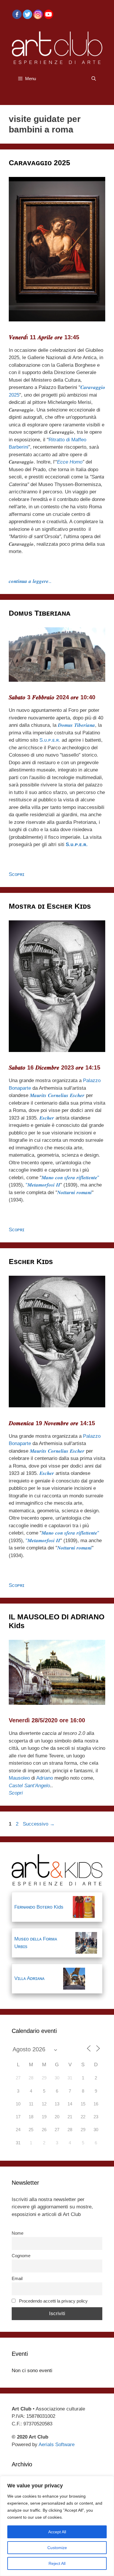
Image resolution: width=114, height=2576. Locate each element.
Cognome (21, 2256)
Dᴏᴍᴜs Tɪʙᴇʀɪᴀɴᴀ (40, 613)
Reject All (57, 2563)
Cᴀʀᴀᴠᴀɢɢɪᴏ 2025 (39, 163)
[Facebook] (17, 14)
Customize (57, 2548)
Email (17, 2278)
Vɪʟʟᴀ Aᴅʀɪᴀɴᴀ (29, 1978)
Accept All (57, 2532)
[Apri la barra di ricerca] (94, 79)
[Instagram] (38, 14)
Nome (18, 2233)
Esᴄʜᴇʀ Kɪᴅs (31, 1261)
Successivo (39, 1824)
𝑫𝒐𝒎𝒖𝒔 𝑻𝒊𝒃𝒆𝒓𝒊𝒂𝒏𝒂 (76, 725)
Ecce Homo (70, 462)
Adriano (45, 1778)
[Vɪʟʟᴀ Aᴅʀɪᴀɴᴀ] (74, 1979)
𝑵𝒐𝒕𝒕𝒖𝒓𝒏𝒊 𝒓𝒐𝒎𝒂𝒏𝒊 (75, 1193)
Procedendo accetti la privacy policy (53, 2301)
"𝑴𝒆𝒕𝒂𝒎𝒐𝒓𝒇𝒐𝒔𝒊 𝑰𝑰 (43, 1185)
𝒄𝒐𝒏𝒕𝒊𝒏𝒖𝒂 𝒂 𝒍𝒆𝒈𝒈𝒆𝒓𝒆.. (30, 581)
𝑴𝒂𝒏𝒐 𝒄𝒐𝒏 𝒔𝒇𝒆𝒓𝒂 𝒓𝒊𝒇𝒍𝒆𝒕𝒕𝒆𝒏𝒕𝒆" (70, 1178)
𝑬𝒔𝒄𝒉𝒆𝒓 (47, 1118)
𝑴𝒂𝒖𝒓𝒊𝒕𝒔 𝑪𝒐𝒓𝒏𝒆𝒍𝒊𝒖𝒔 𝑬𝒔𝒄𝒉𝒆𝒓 (57, 1095)
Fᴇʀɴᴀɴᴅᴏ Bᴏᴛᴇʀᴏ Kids (39, 1907)
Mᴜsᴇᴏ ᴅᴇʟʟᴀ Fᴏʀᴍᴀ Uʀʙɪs (36, 1943)
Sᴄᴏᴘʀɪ (17, 874)
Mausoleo (19, 1778)
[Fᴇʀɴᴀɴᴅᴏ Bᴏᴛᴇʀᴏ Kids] (84, 1907)
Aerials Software (57, 2445)
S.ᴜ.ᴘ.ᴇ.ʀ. (50, 740)
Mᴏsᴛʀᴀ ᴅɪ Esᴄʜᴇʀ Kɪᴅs (50, 906)
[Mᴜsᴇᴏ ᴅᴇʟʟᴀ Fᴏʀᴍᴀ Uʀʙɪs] (86, 1943)
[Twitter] (27, 14)
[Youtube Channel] (49, 14)
